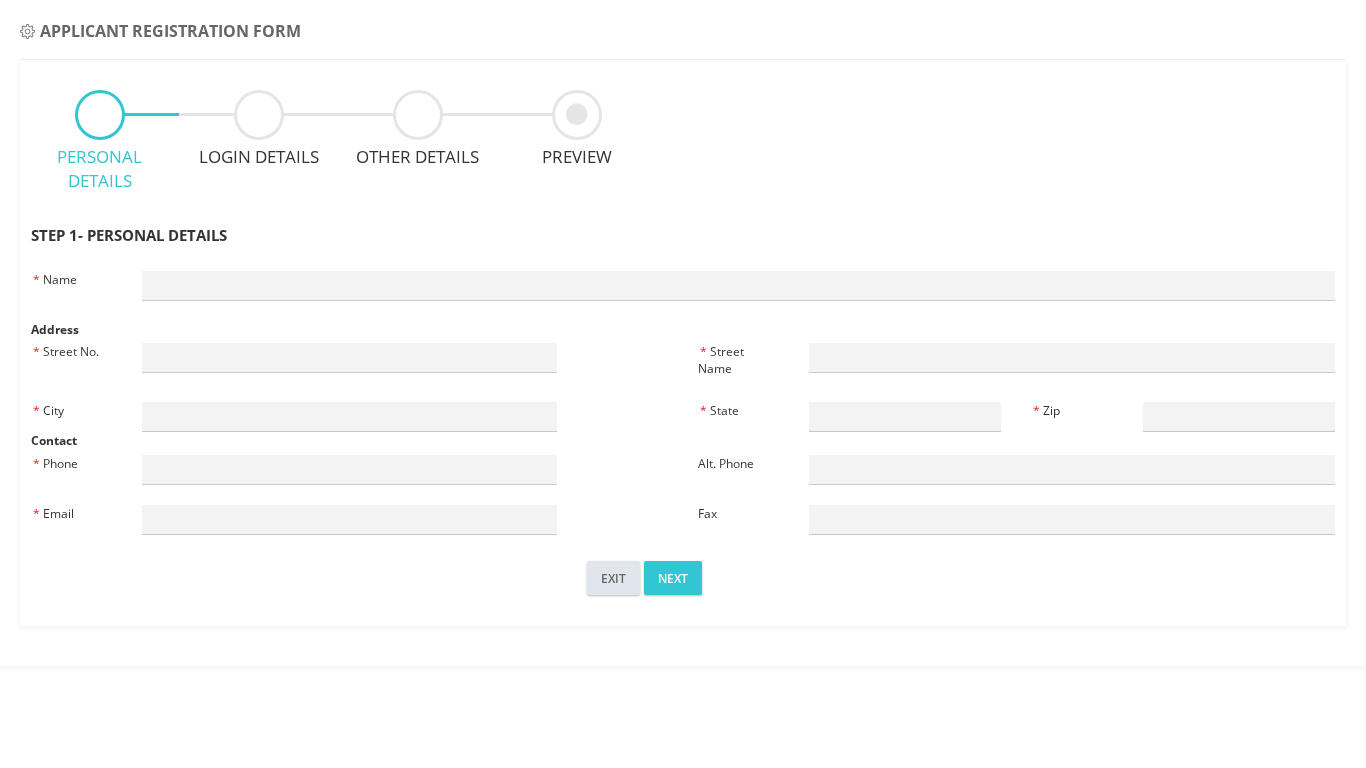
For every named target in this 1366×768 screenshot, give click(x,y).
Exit (613, 578)
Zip (1046, 410)
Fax (707, 513)
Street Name (721, 360)
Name (55, 279)
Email (53, 513)
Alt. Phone (726, 463)
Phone (55, 463)
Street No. (66, 351)
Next (673, 578)
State (719, 410)
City (48, 410)
